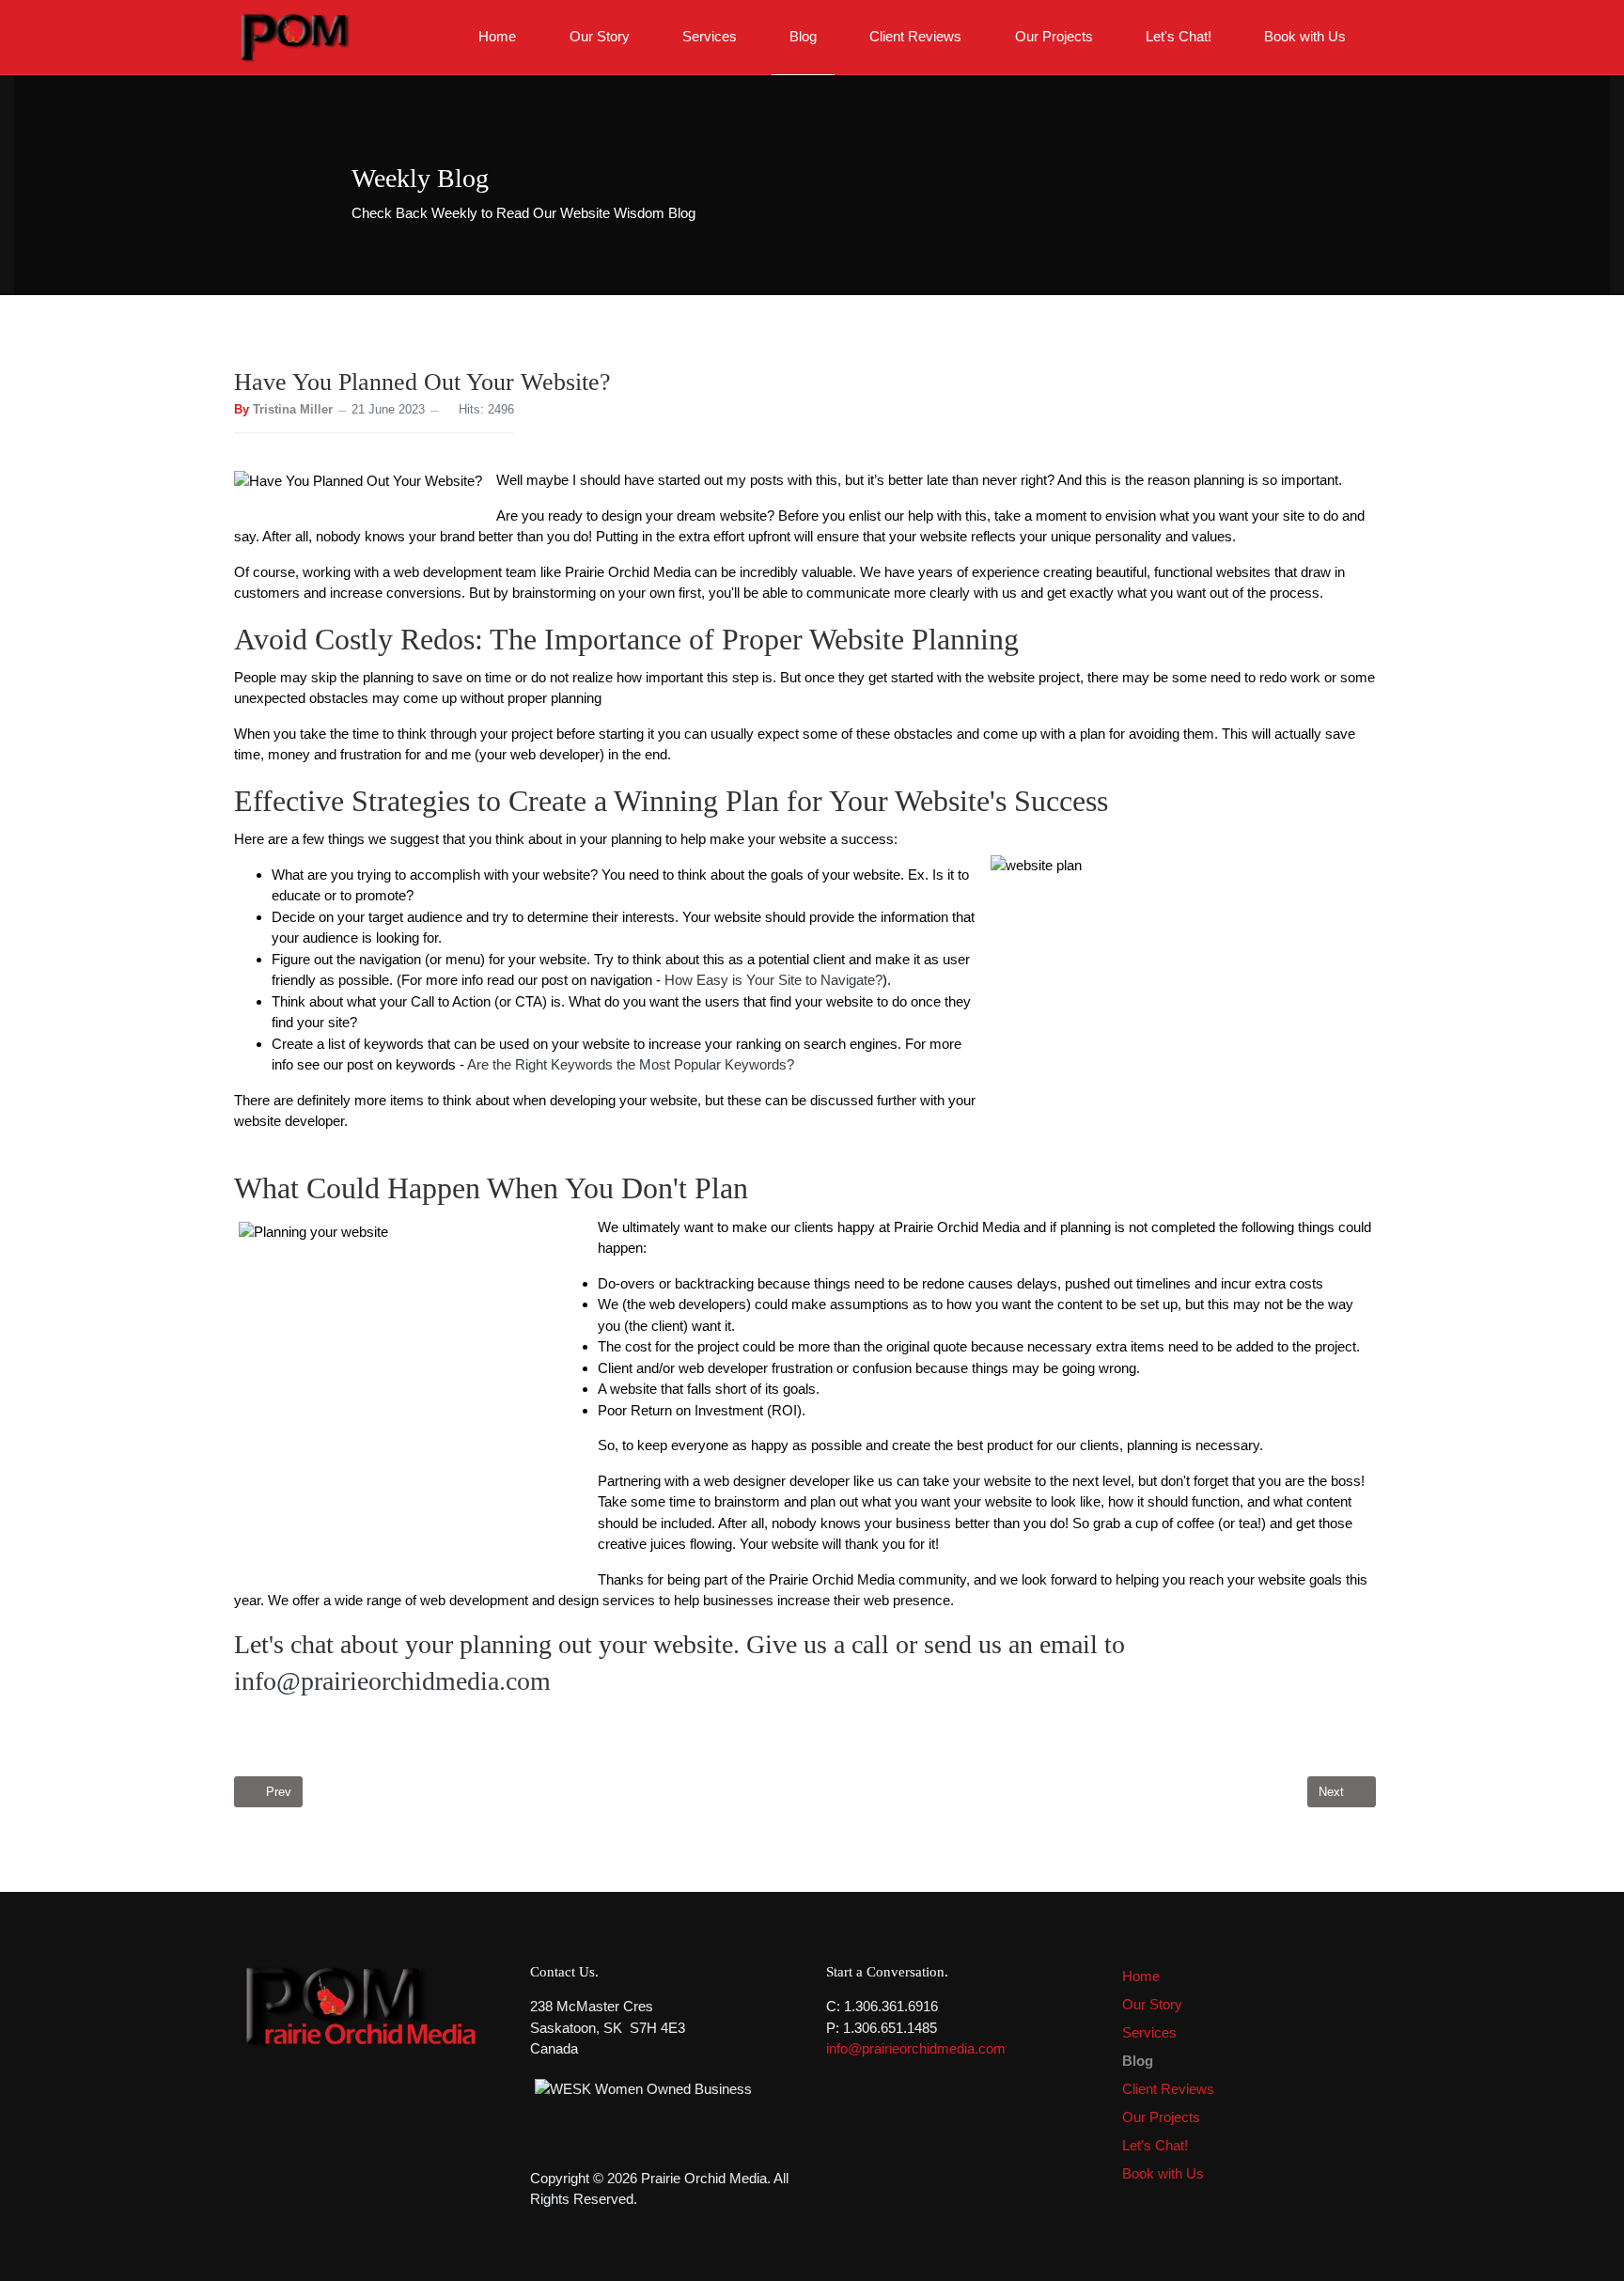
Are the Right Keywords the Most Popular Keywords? (631, 1064)
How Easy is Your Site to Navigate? (773, 980)
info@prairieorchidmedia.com (392, 1681)
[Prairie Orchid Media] (308, 35)
